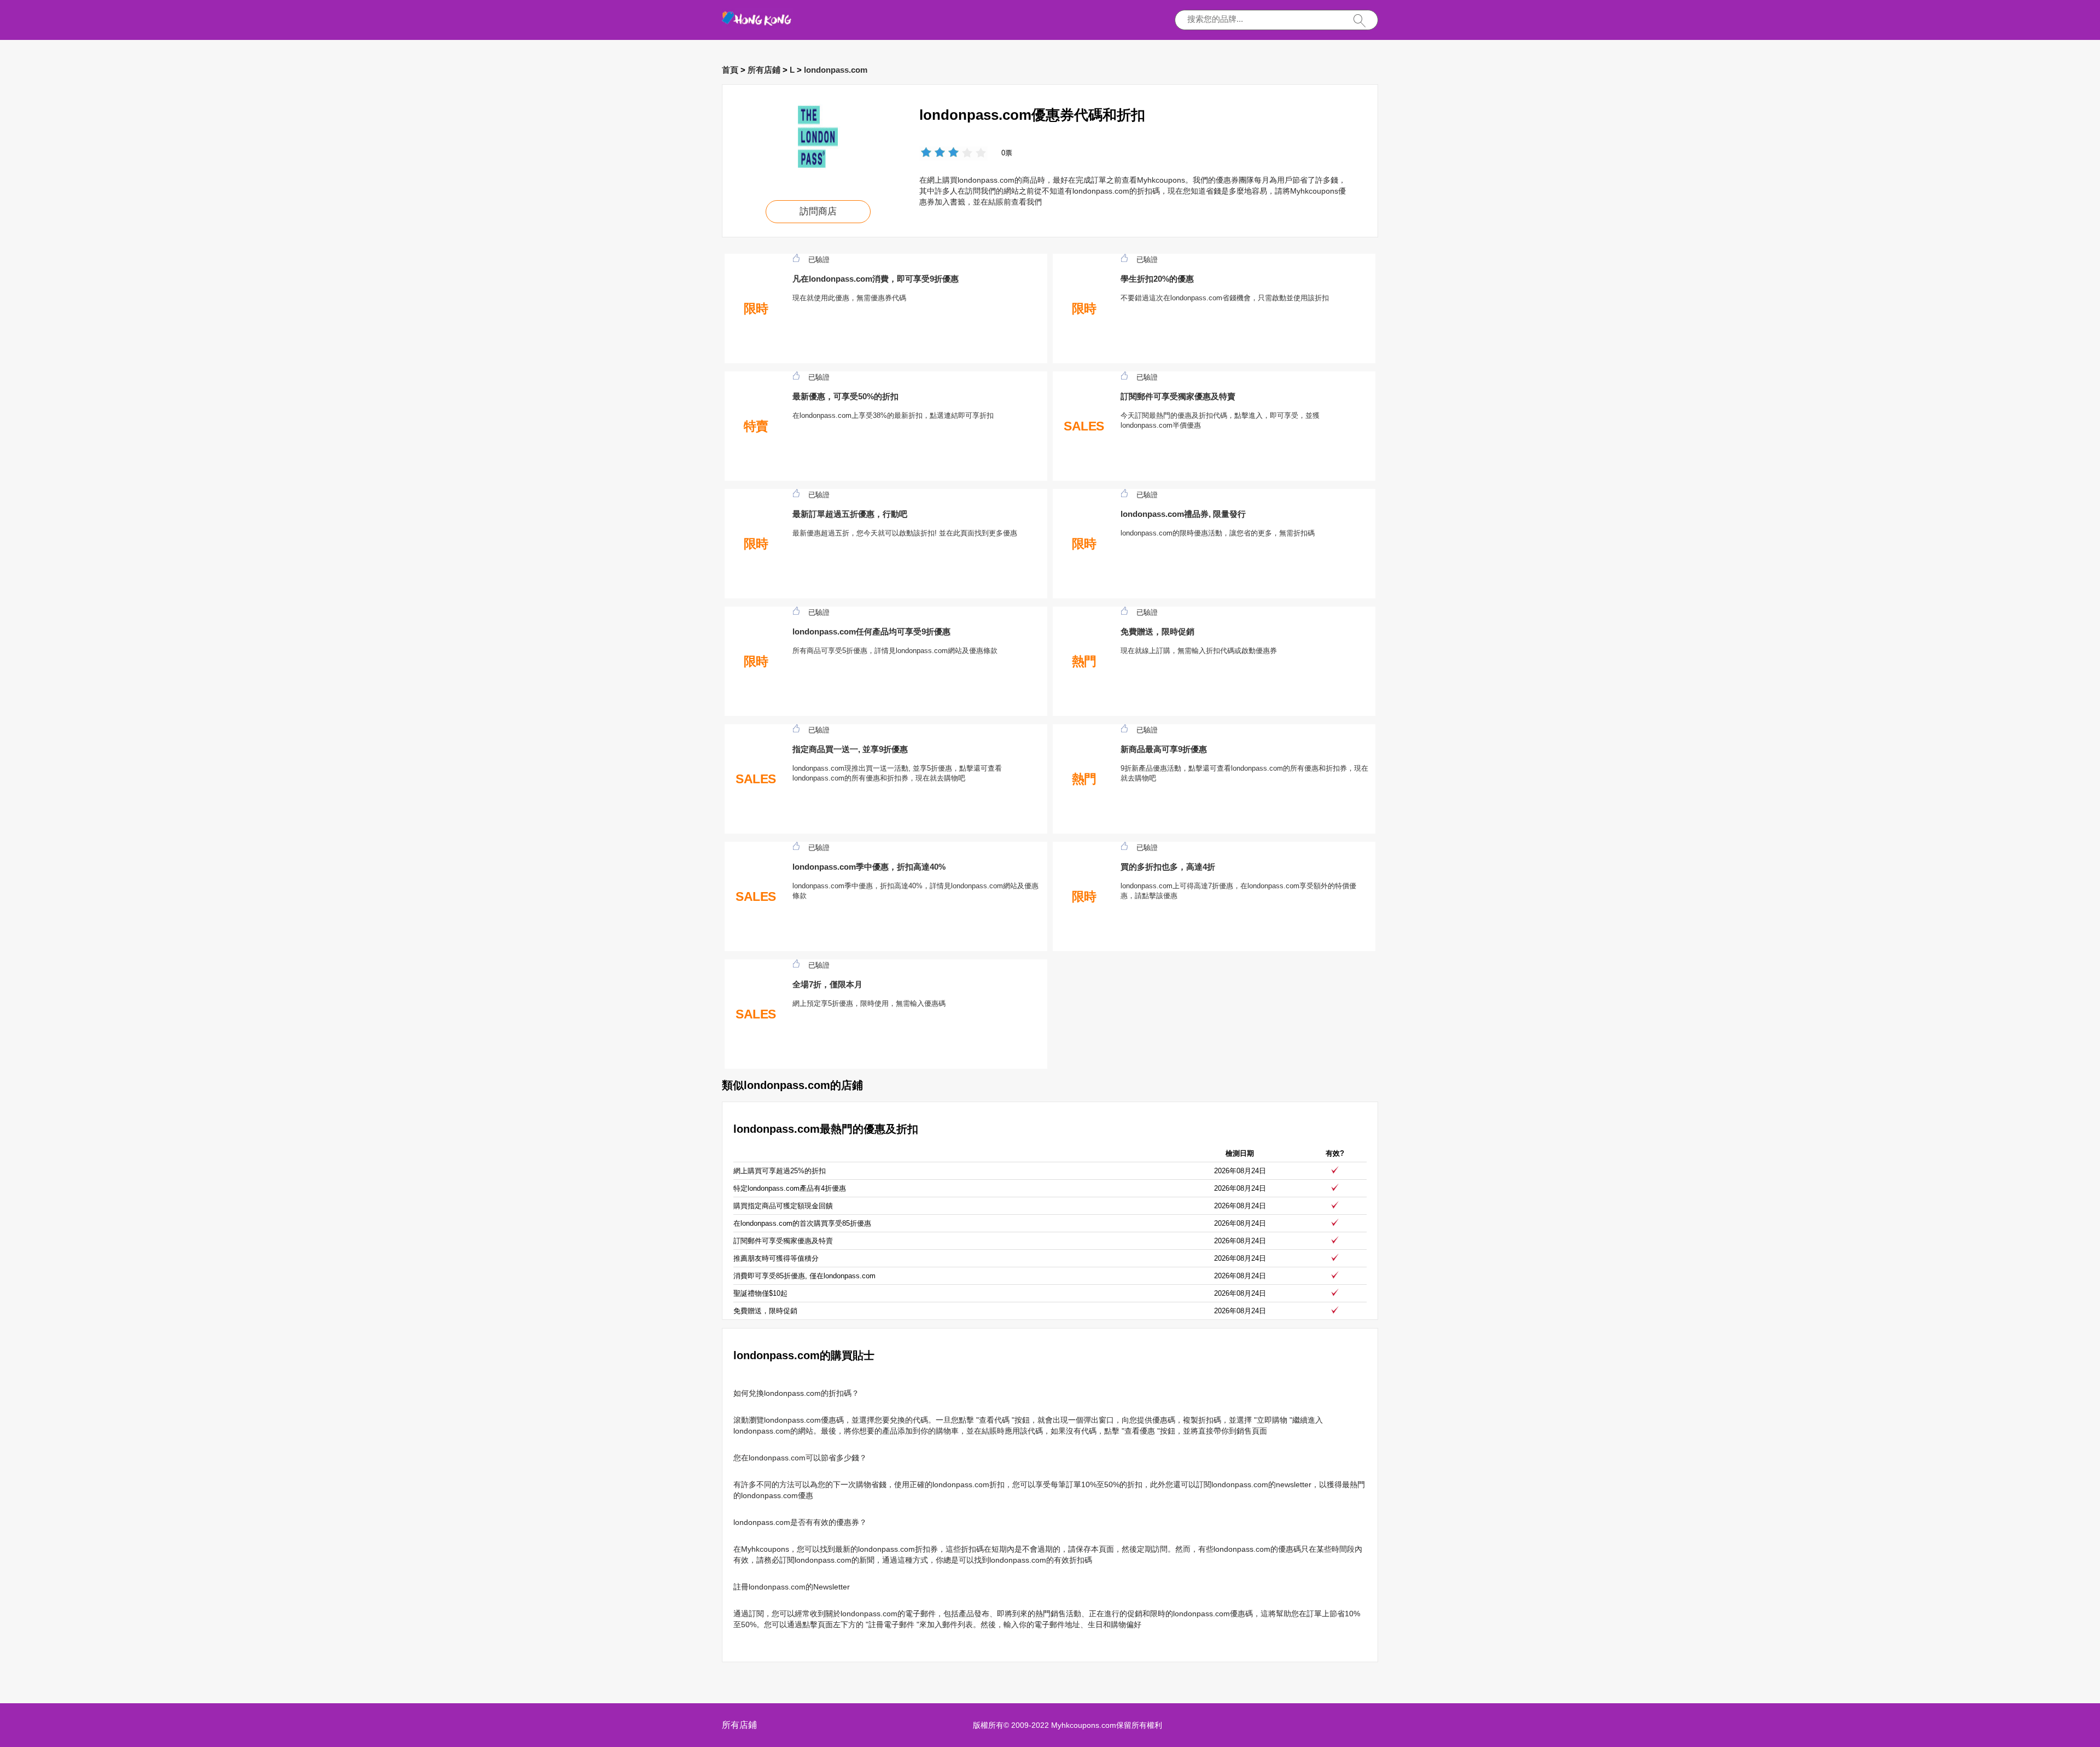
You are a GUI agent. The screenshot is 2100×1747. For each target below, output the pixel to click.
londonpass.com (836, 70)
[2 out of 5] (933, 153)
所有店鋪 (764, 70)
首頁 (730, 70)
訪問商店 (818, 211)
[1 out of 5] (926, 153)
